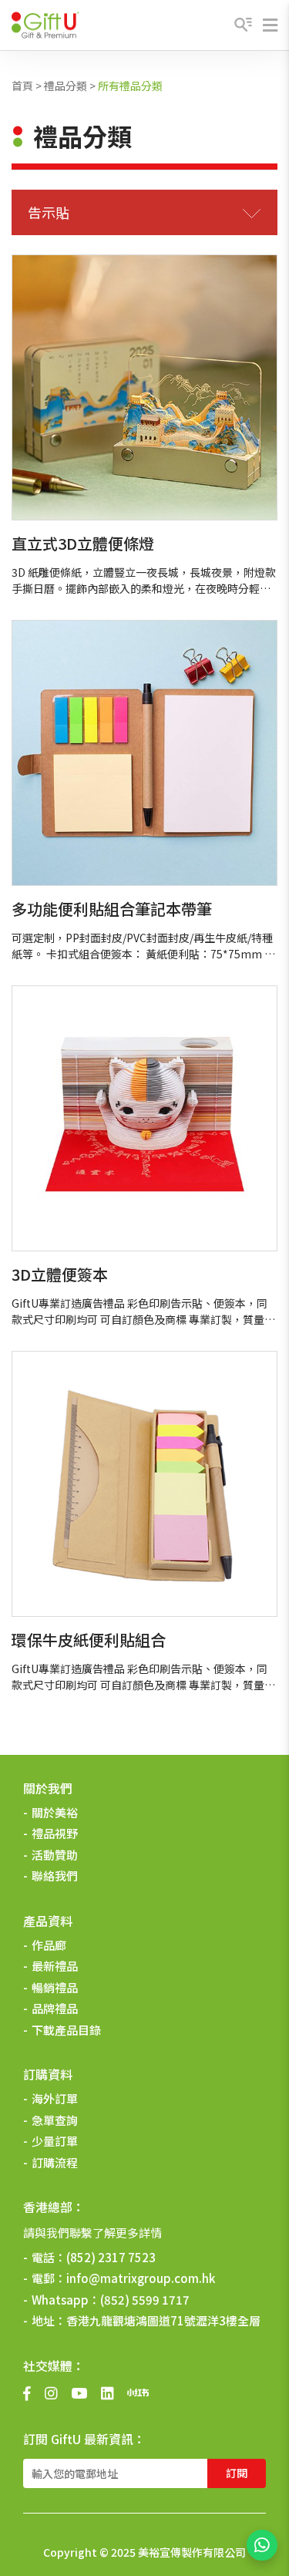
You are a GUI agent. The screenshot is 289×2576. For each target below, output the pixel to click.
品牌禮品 (55, 2008)
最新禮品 (55, 1966)
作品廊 (49, 1945)
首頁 (22, 86)
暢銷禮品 (55, 1987)
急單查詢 (55, 2120)
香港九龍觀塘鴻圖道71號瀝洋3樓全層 (163, 2320)
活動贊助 (55, 1855)
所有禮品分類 (130, 86)
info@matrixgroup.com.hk (141, 2278)
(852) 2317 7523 (111, 2257)
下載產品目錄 (66, 2030)
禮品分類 (66, 86)
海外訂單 (55, 2098)
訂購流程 (55, 2162)
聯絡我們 (55, 1876)
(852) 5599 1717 (145, 2300)
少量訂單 (55, 2141)
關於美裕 (55, 1812)
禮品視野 (55, 1833)
